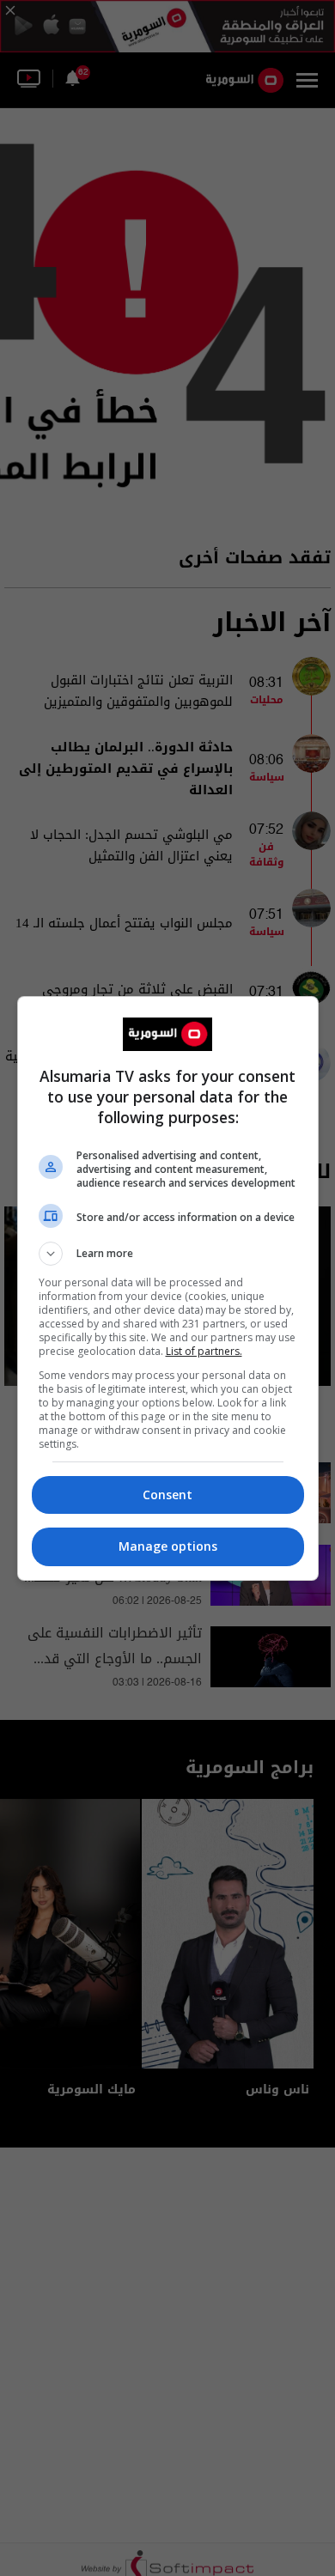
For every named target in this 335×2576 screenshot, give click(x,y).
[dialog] (168, 1288)
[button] (168, 1254)
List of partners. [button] (204, 1351)
